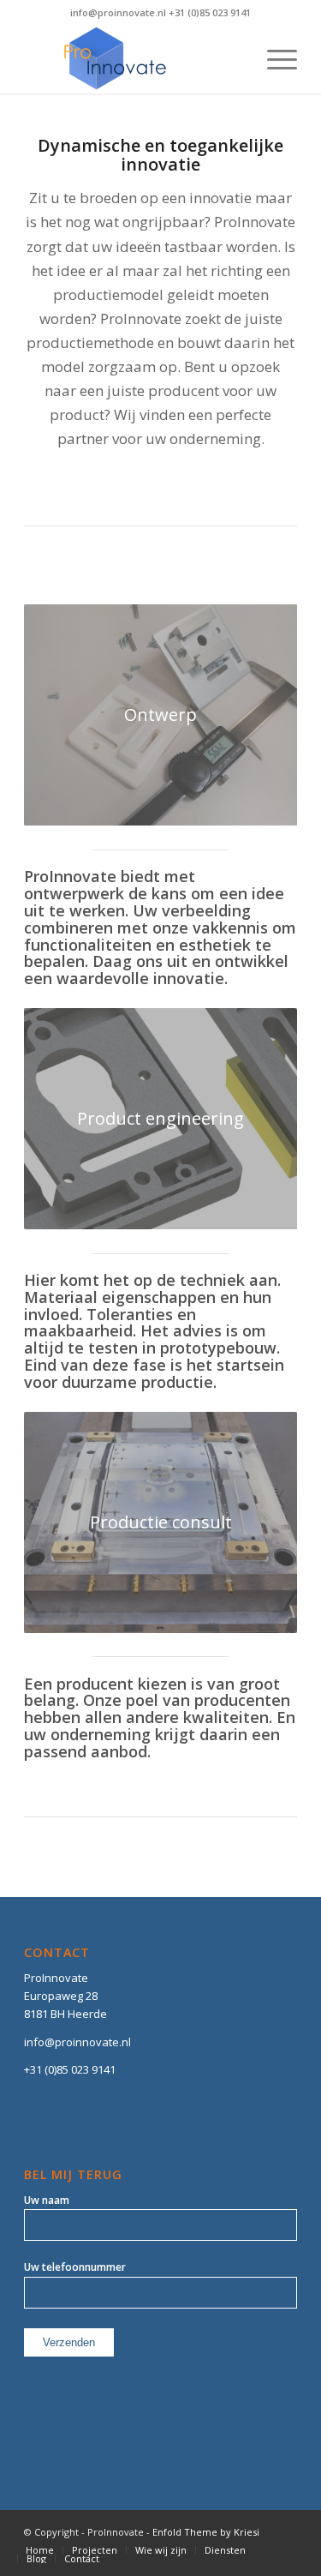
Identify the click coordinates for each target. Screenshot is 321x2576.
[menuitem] (40, 2550)
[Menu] (273, 59)
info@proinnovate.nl (77, 2042)
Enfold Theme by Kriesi (206, 2532)
